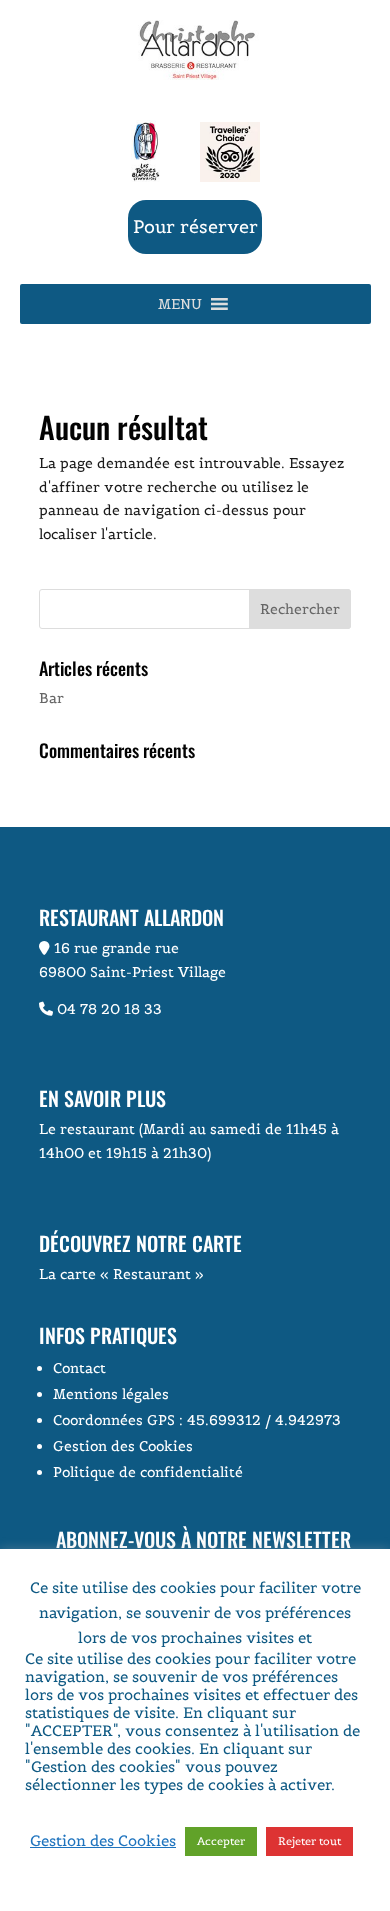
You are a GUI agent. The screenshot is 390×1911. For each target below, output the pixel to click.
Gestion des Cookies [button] (123, 1446)
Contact (79, 1368)
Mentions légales (111, 1394)
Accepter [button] (221, 1841)
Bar (51, 698)
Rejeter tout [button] (309, 1841)
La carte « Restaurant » (121, 1274)
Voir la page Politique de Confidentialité (171, 1802)
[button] (180, 304)
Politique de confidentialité (148, 1472)
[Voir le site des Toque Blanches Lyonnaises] (145, 177)
